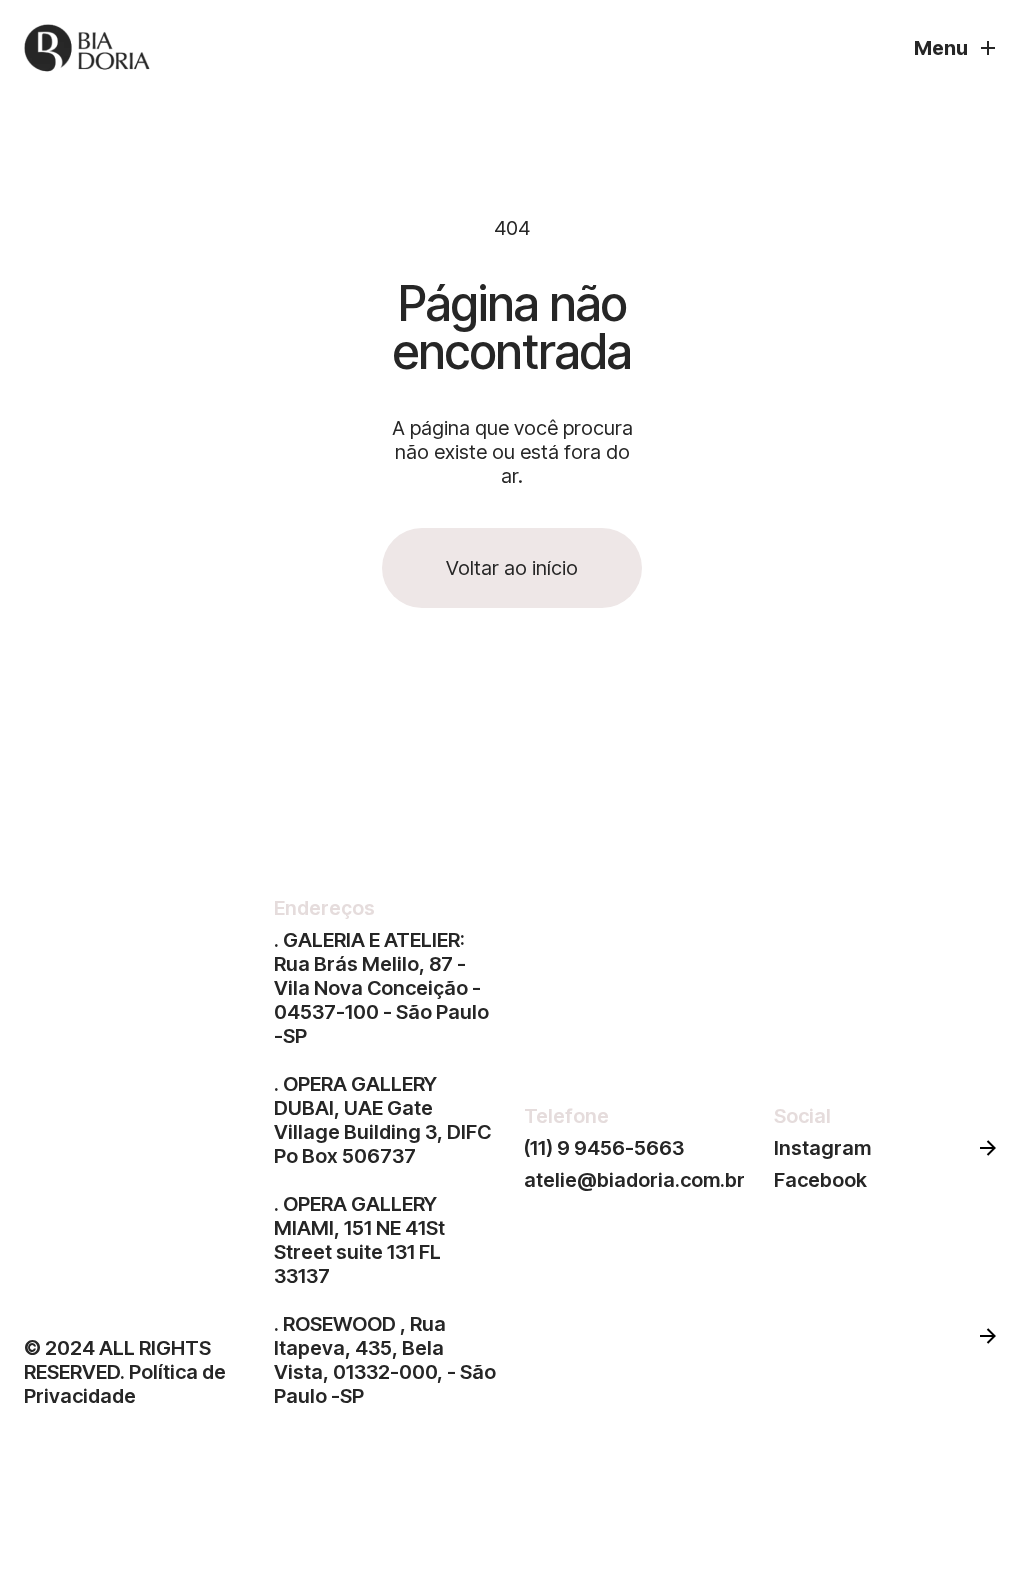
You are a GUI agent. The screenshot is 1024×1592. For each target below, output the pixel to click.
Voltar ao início (512, 568)
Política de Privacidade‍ (125, 1384)
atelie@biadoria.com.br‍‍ (634, 1180)
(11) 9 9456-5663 (604, 1148)
